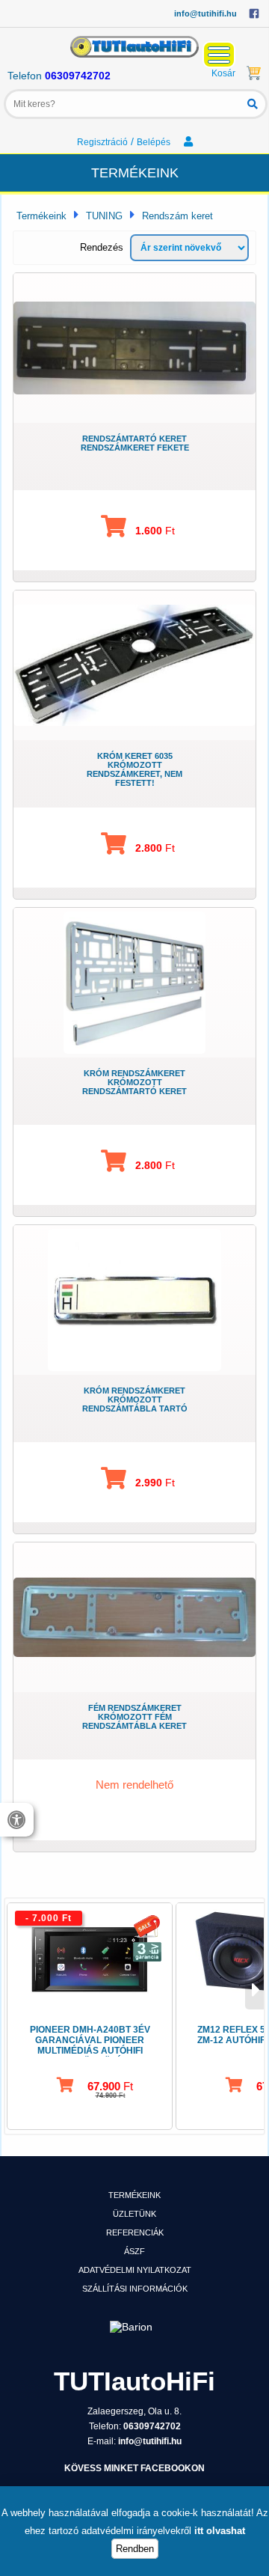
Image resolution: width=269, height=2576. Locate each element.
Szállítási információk (135, 2289)
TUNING (104, 216)
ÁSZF (134, 2251)
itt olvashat (220, 2531)
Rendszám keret (177, 216)
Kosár (223, 73)
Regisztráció (102, 142)
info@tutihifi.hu (205, 13)
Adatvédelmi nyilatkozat (135, 2270)
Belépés (155, 142)
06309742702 (78, 76)
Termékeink (41, 216)
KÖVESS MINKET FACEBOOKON (134, 2468)
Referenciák (135, 2232)
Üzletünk (134, 2214)
